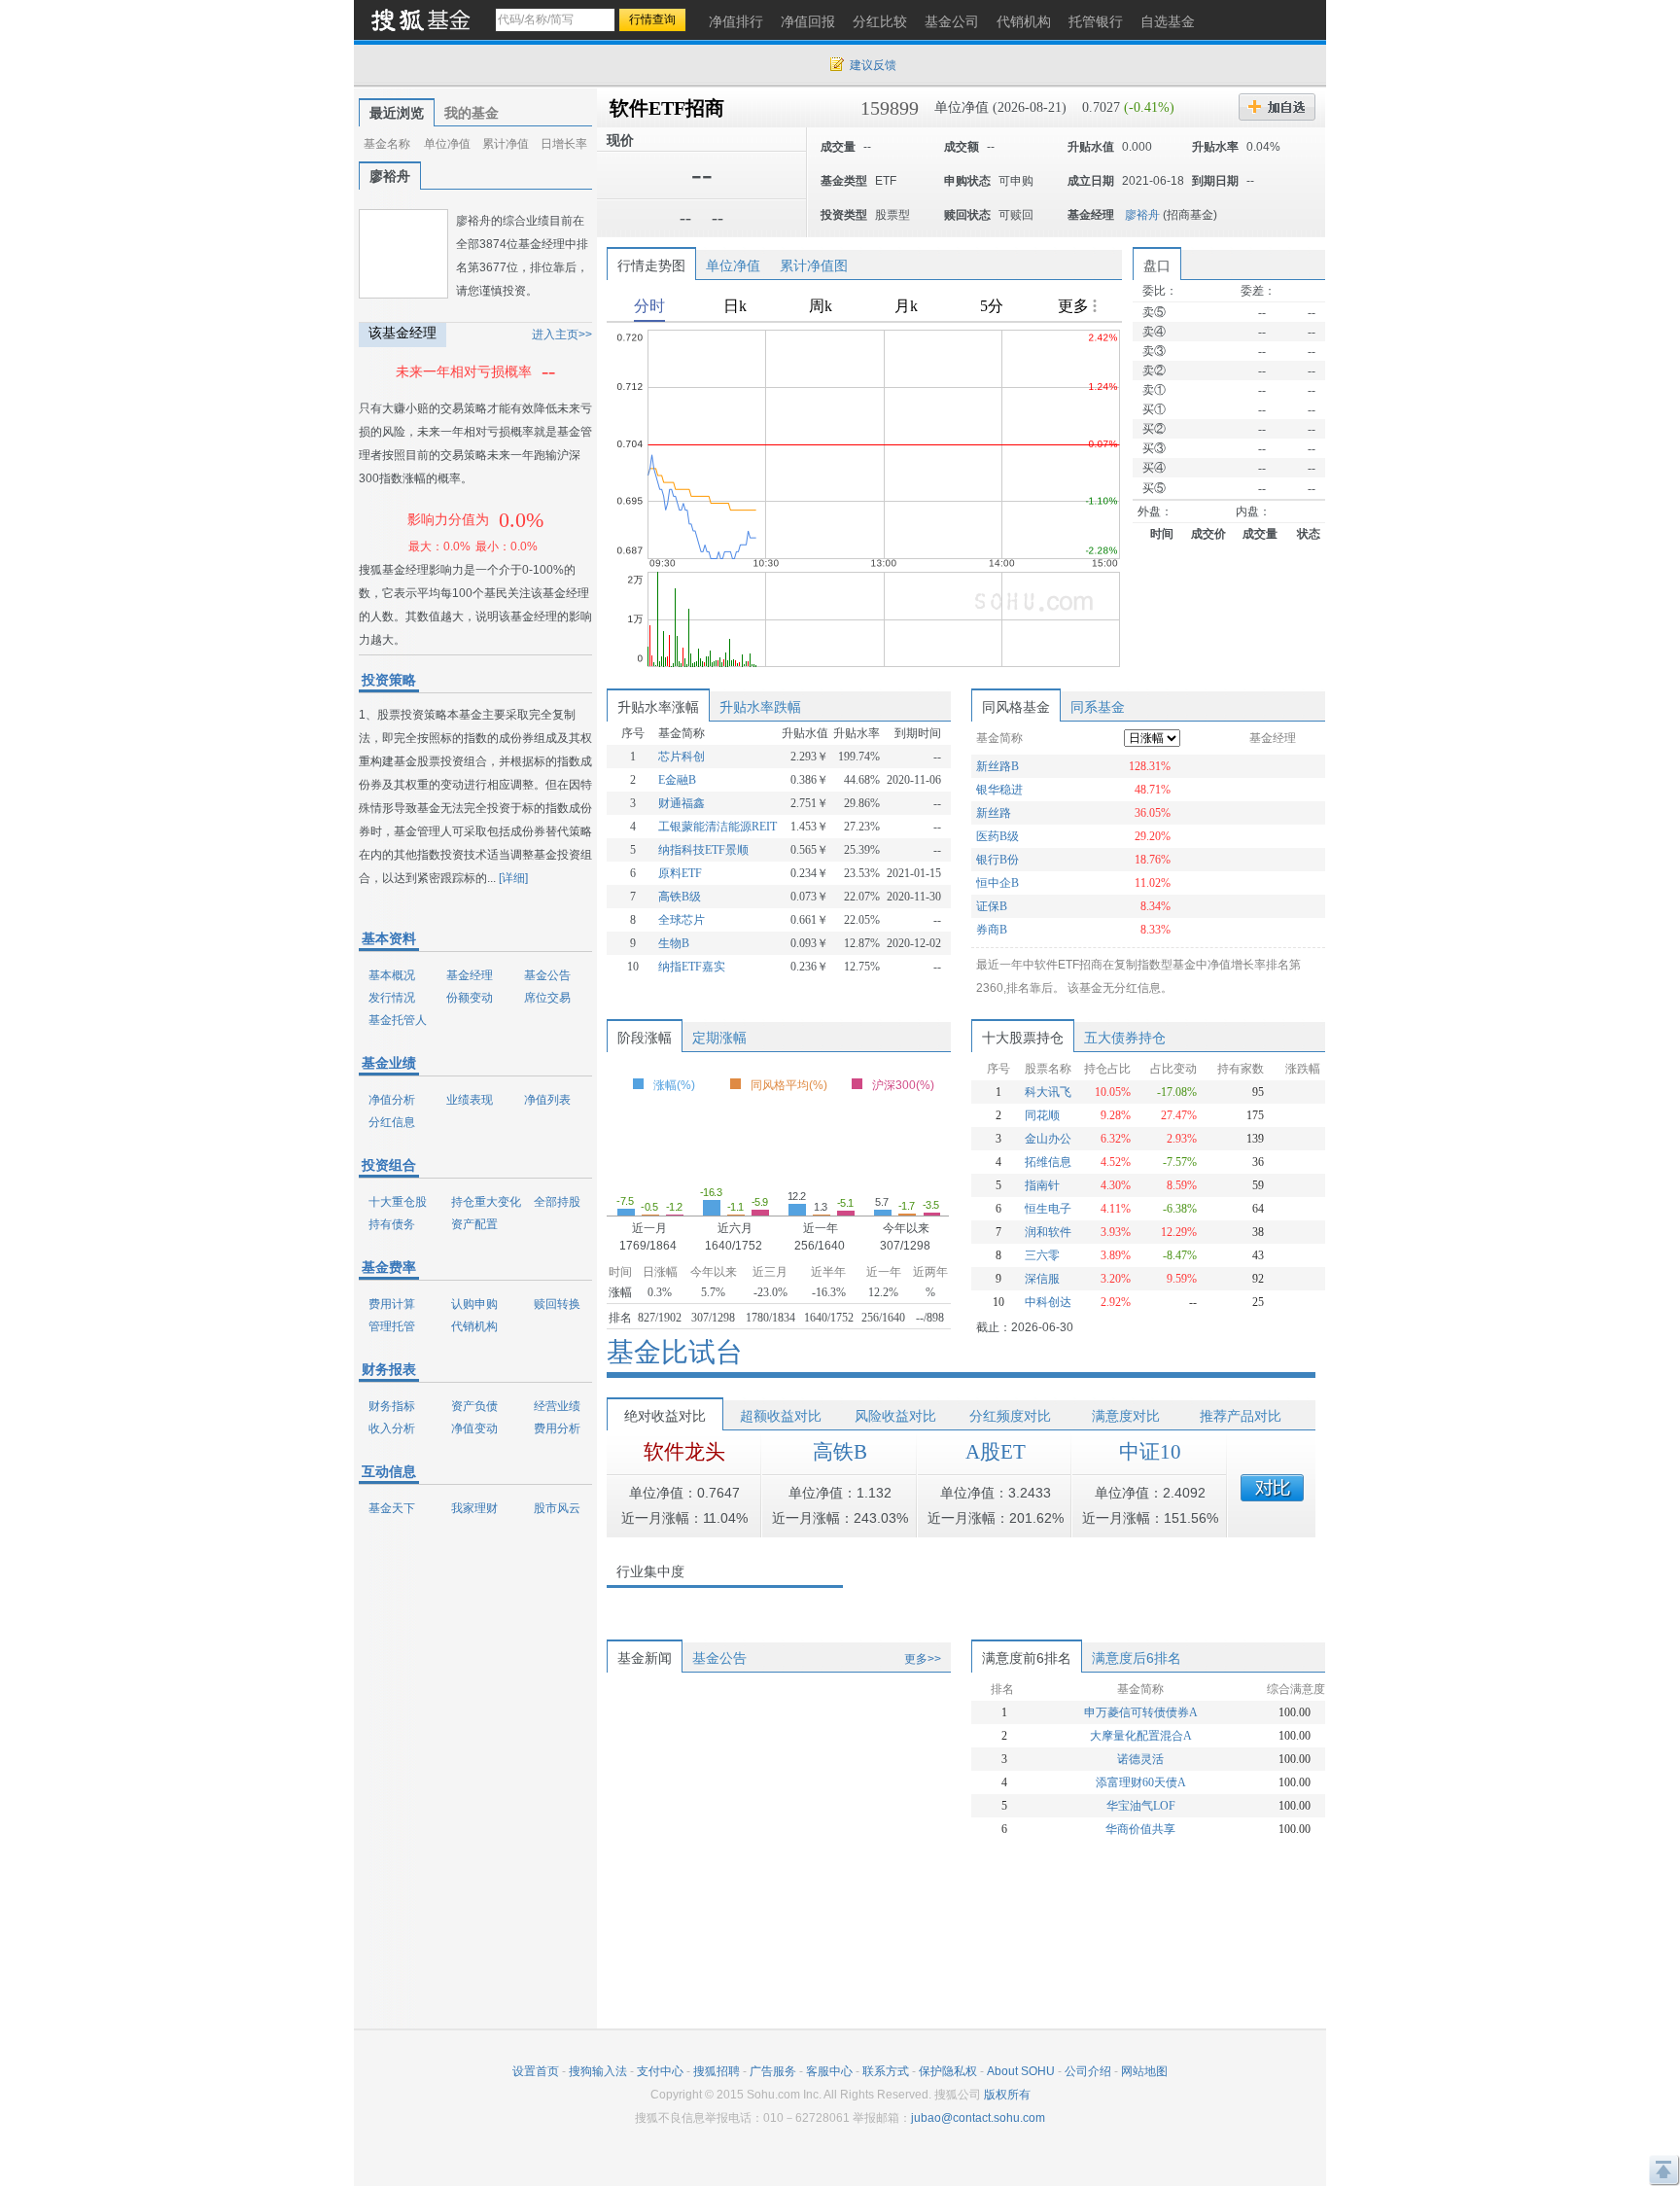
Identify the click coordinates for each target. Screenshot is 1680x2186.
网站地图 (1144, 2071)
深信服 (1042, 1279)
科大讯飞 (1048, 1092)
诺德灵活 (1140, 1759)
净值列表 (547, 1100)
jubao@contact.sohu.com (978, 2118)
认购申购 (474, 1304)
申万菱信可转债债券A (1141, 1712)
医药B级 (997, 836)
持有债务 (392, 1224)
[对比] (1272, 1488)
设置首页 (536, 2071)
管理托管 (392, 1326)
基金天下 (392, 1508)
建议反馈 (873, 65)
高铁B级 (680, 897)
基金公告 (547, 975)
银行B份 (997, 860)
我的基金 (472, 113)
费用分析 (557, 1428)
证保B (992, 906)
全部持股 (557, 1202)
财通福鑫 (682, 803)
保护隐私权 (948, 2071)
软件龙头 (684, 1452)
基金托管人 (398, 1020)
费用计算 (392, 1304)
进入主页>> (562, 335)
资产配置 (474, 1224)
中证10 (1150, 1452)
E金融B (677, 780)
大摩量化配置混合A (1141, 1736)
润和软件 (1048, 1232)
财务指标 (392, 1406)
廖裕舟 (1142, 215)
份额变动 (470, 998)
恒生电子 (1048, 1209)
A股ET (996, 1452)
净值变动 (474, 1428)
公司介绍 (1088, 2071)
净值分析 (392, 1100)
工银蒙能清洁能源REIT (717, 827)
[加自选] (1277, 107)
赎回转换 (557, 1304)
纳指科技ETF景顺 (703, 850)
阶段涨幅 (645, 1038)
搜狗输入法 (598, 2071)
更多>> (923, 1659)
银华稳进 (999, 790)
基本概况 (392, 975)
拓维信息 (1048, 1162)
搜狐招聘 (717, 2071)
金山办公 (1048, 1139)
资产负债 (474, 1406)
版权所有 (1007, 2095)
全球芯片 (682, 920)
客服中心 (829, 2071)
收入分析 (392, 1428)
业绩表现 (470, 1100)
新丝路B (997, 766)
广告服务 (773, 2071)
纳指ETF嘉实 (692, 967)
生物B (674, 943)
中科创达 (1048, 1302)
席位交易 (547, 998)
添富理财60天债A (1141, 1782)
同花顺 (1042, 1115)
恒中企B (997, 883)
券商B (992, 930)
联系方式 (886, 2071)
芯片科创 (682, 757)
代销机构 (474, 1326)
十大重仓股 (398, 1202)
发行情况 (392, 998)
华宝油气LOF (1141, 1806)
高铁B (840, 1452)
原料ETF (680, 873)
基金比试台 (675, 1352)
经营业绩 (557, 1406)
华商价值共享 (1140, 1829)
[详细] (513, 878)
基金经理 (470, 975)
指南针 (1042, 1185)
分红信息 (392, 1122)
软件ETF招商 (667, 108)
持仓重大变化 (486, 1202)
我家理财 (474, 1508)
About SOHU (1021, 2071)
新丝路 (994, 813)
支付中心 (660, 2071)
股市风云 (557, 1508)
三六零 (1042, 1255)
